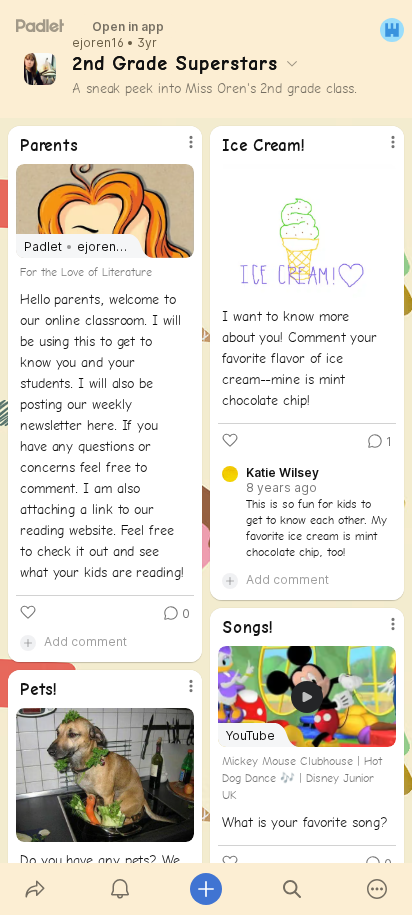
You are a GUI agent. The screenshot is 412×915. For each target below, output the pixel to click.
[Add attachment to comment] (28, 642)
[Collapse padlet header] (292, 63)
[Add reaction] (28, 612)
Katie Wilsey (282, 473)
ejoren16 (98, 43)
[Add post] (206, 889)
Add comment (85, 641)
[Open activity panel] (121, 889)
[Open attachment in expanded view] (307, 231)
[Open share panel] (35, 889)
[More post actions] (178, 150)
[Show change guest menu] (392, 30)
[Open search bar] (292, 889)
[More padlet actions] (377, 889)
